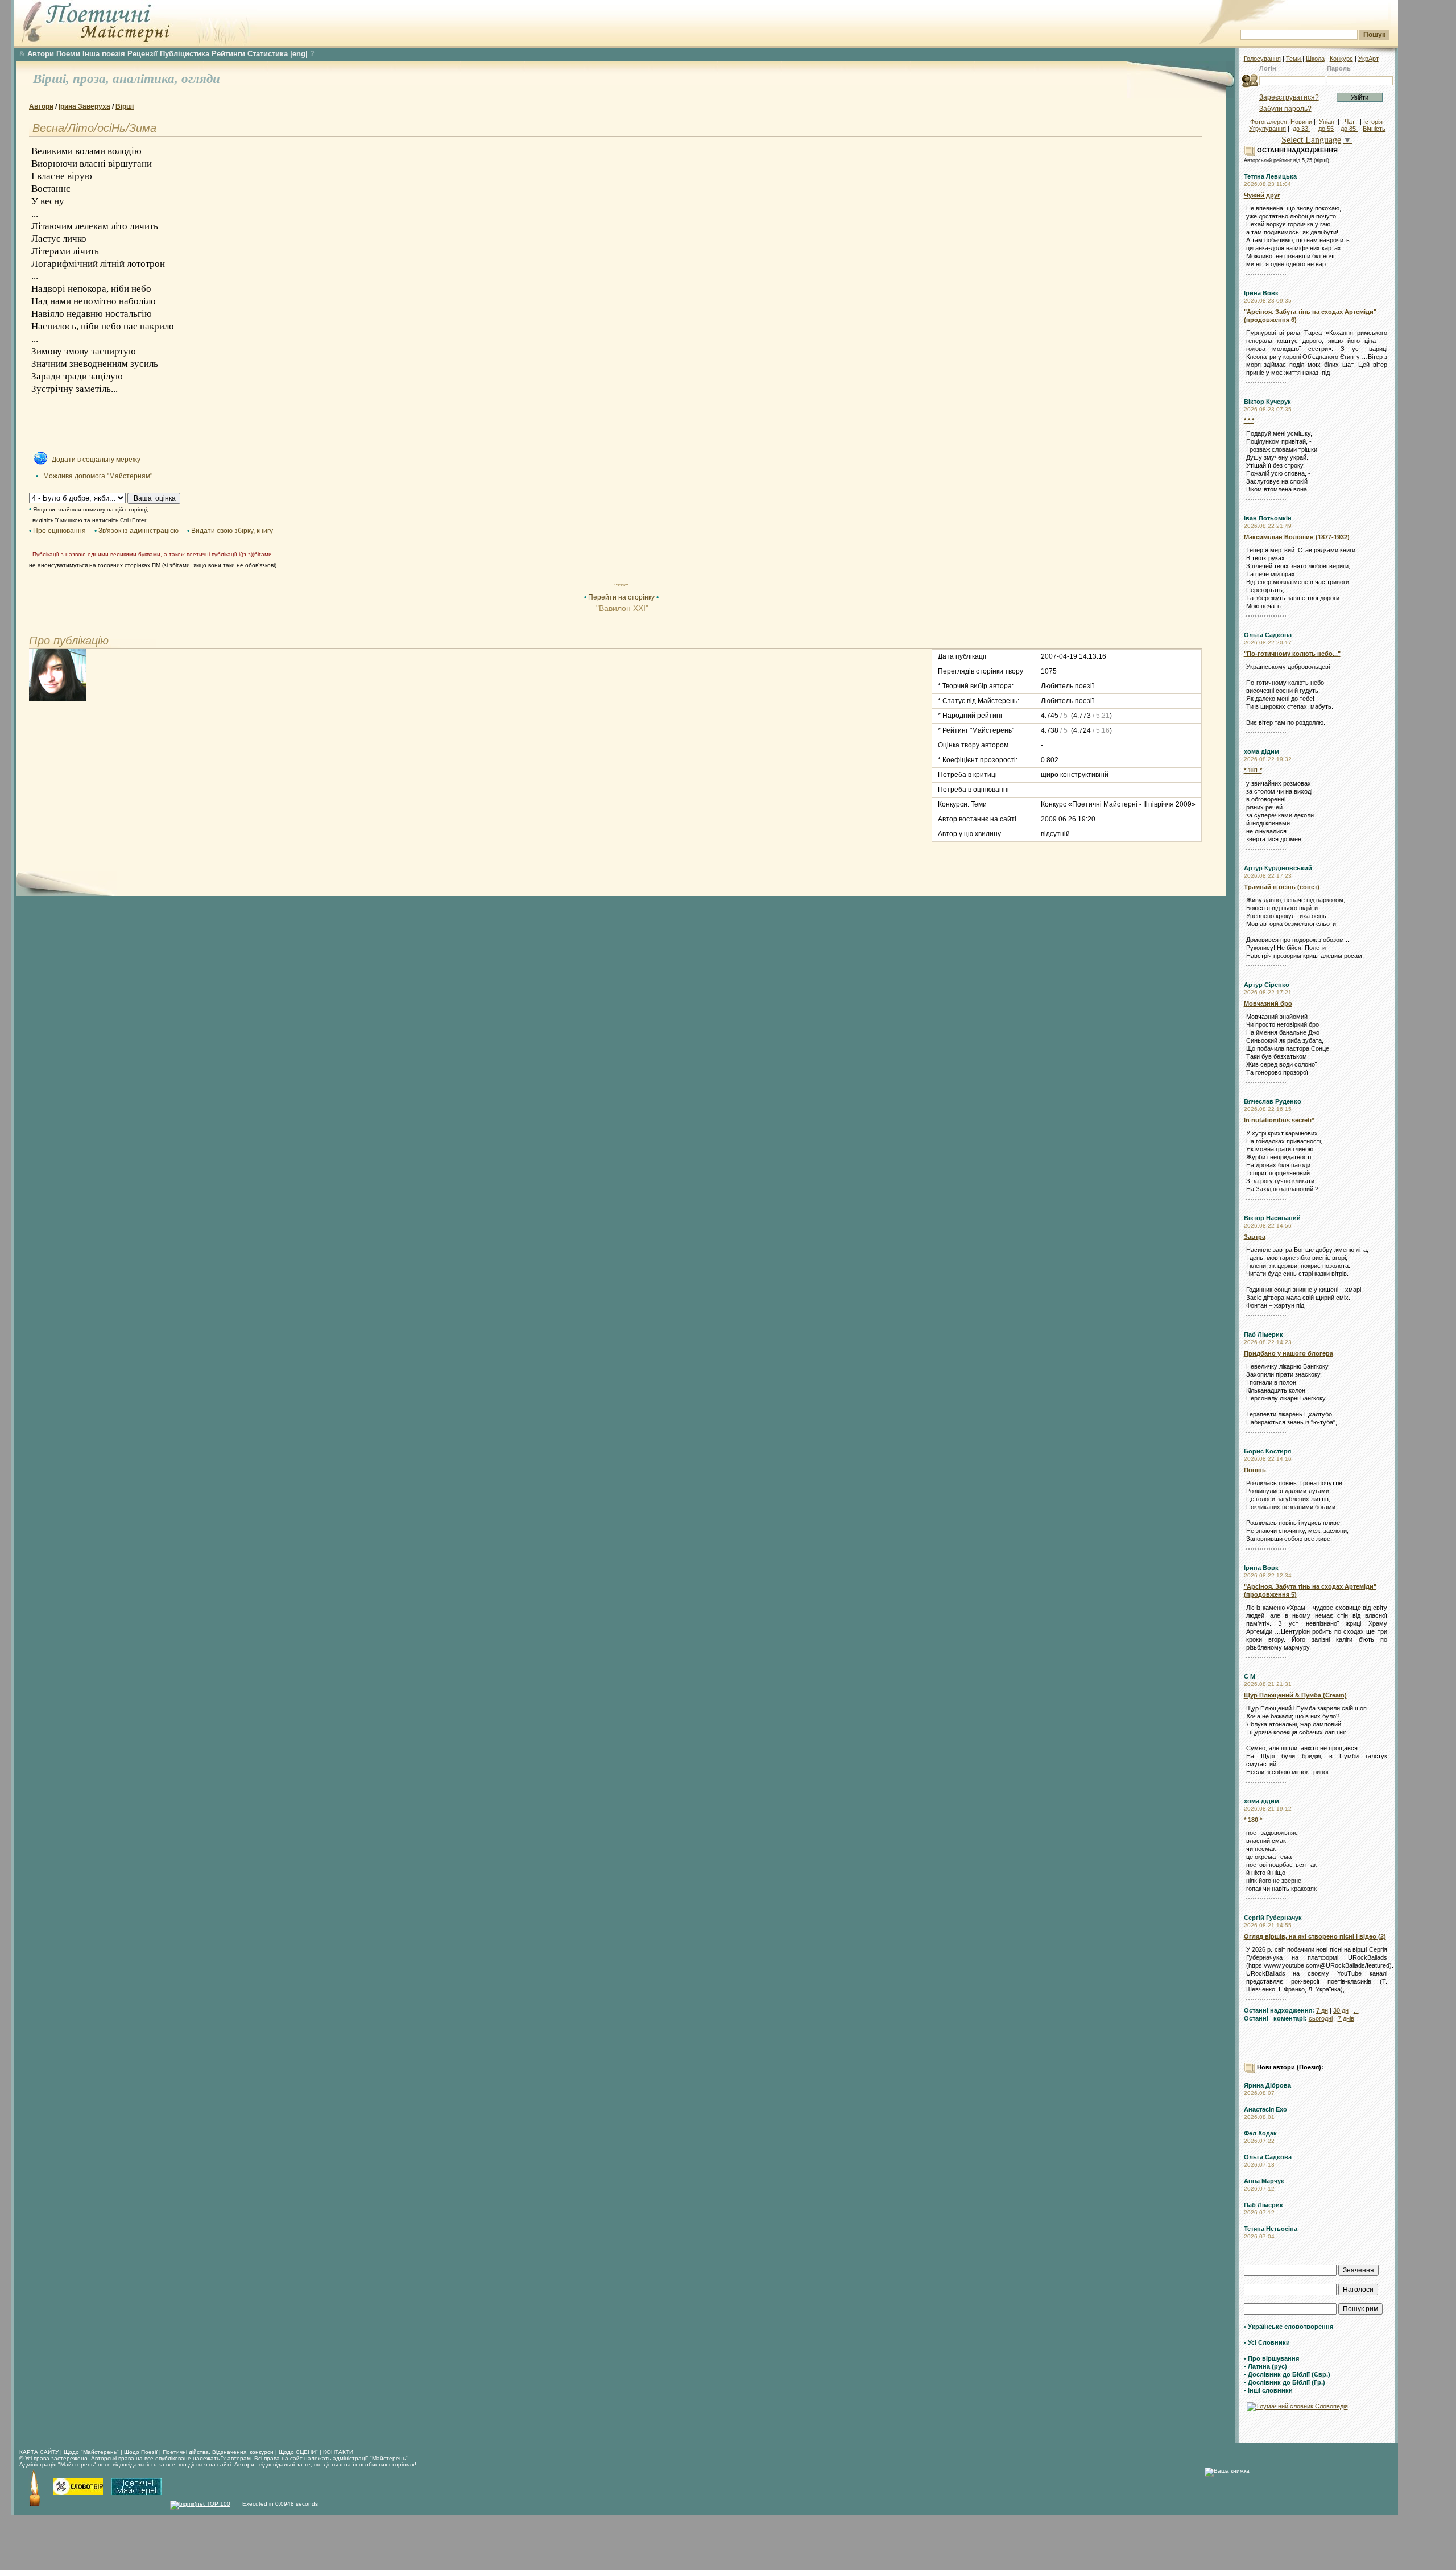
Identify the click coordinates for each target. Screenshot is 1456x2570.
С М (1250, 1676)
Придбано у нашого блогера (1289, 1353)
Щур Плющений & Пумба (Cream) (1295, 1695)
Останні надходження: (1279, 2010)
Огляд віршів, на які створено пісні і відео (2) (1315, 1936)
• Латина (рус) (1265, 2366)
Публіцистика (185, 54)
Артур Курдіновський (1278, 868)
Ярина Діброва (1267, 2085)
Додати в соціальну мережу (96, 460)
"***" (621, 586)
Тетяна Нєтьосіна (1271, 2229)
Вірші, (53, 79)
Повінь (1255, 1470)
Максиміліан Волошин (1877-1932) (1297, 537)
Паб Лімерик (1263, 1334)
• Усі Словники (1267, 2342)
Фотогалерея (1269, 122)
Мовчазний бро (1268, 1003)
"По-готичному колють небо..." (1292, 654)
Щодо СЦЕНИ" (298, 2452)
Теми (1294, 59)
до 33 (1301, 129)
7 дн (1322, 2010)
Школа (1315, 59)
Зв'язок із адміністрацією (138, 531)
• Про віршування (1271, 2358)
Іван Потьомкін (1268, 518)
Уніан (1327, 122)
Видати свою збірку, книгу (232, 531)
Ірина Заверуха (84, 106)
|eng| (299, 54)
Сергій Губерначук (1273, 1918)
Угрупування (1267, 129)
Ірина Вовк (1261, 293)
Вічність (1374, 129)
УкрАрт (1368, 59)
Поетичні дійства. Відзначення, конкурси (218, 2452)
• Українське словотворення (1289, 2327)
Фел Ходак (1260, 2133)
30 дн (1341, 2010)
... (1356, 2010)
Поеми (68, 54)
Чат (1350, 122)
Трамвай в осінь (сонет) (1282, 887)
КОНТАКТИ (338, 2452)
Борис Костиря (1267, 1451)
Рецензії (142, 54)
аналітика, (147, 79)
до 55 (1326, 129)
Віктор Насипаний (1272, 1218)
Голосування (1262, 59)
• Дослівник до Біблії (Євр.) (1287, 2374)
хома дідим (1261, 751)
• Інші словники (1268, 2390)
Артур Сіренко (1267, 985)
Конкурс (1341, 59)
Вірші (125, 106)
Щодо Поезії (142, 2452)
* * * (1249, 420)
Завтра (1255, 1237)
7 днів (1346, 2018)
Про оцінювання (59, 531)
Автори (41, 54)
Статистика (268, 54)
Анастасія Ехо (1265, 2109)
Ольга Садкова (1268, 635)
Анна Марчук (1264, 2181)
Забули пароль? (1285, 109)
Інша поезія (104, 54)
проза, (93, 79)
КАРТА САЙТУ (39, 2452)
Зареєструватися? (1289, 97)
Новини (1301, 122)
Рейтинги (228, 54)
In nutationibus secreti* (1279, 1120)
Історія (1373, 122)
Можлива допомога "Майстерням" (98, 476)
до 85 (1349, 129)
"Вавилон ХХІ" (621, 608)
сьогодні (1321, 2018)
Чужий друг (1262, 195)
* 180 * (1253, 1820)
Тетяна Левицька (1270, 176)
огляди (201, 79)
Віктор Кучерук (1267, 402)
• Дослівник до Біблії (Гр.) (1285, 2382)
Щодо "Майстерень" (92, 2452)
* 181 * (1253, 770)
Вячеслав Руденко (1273, 1101)
